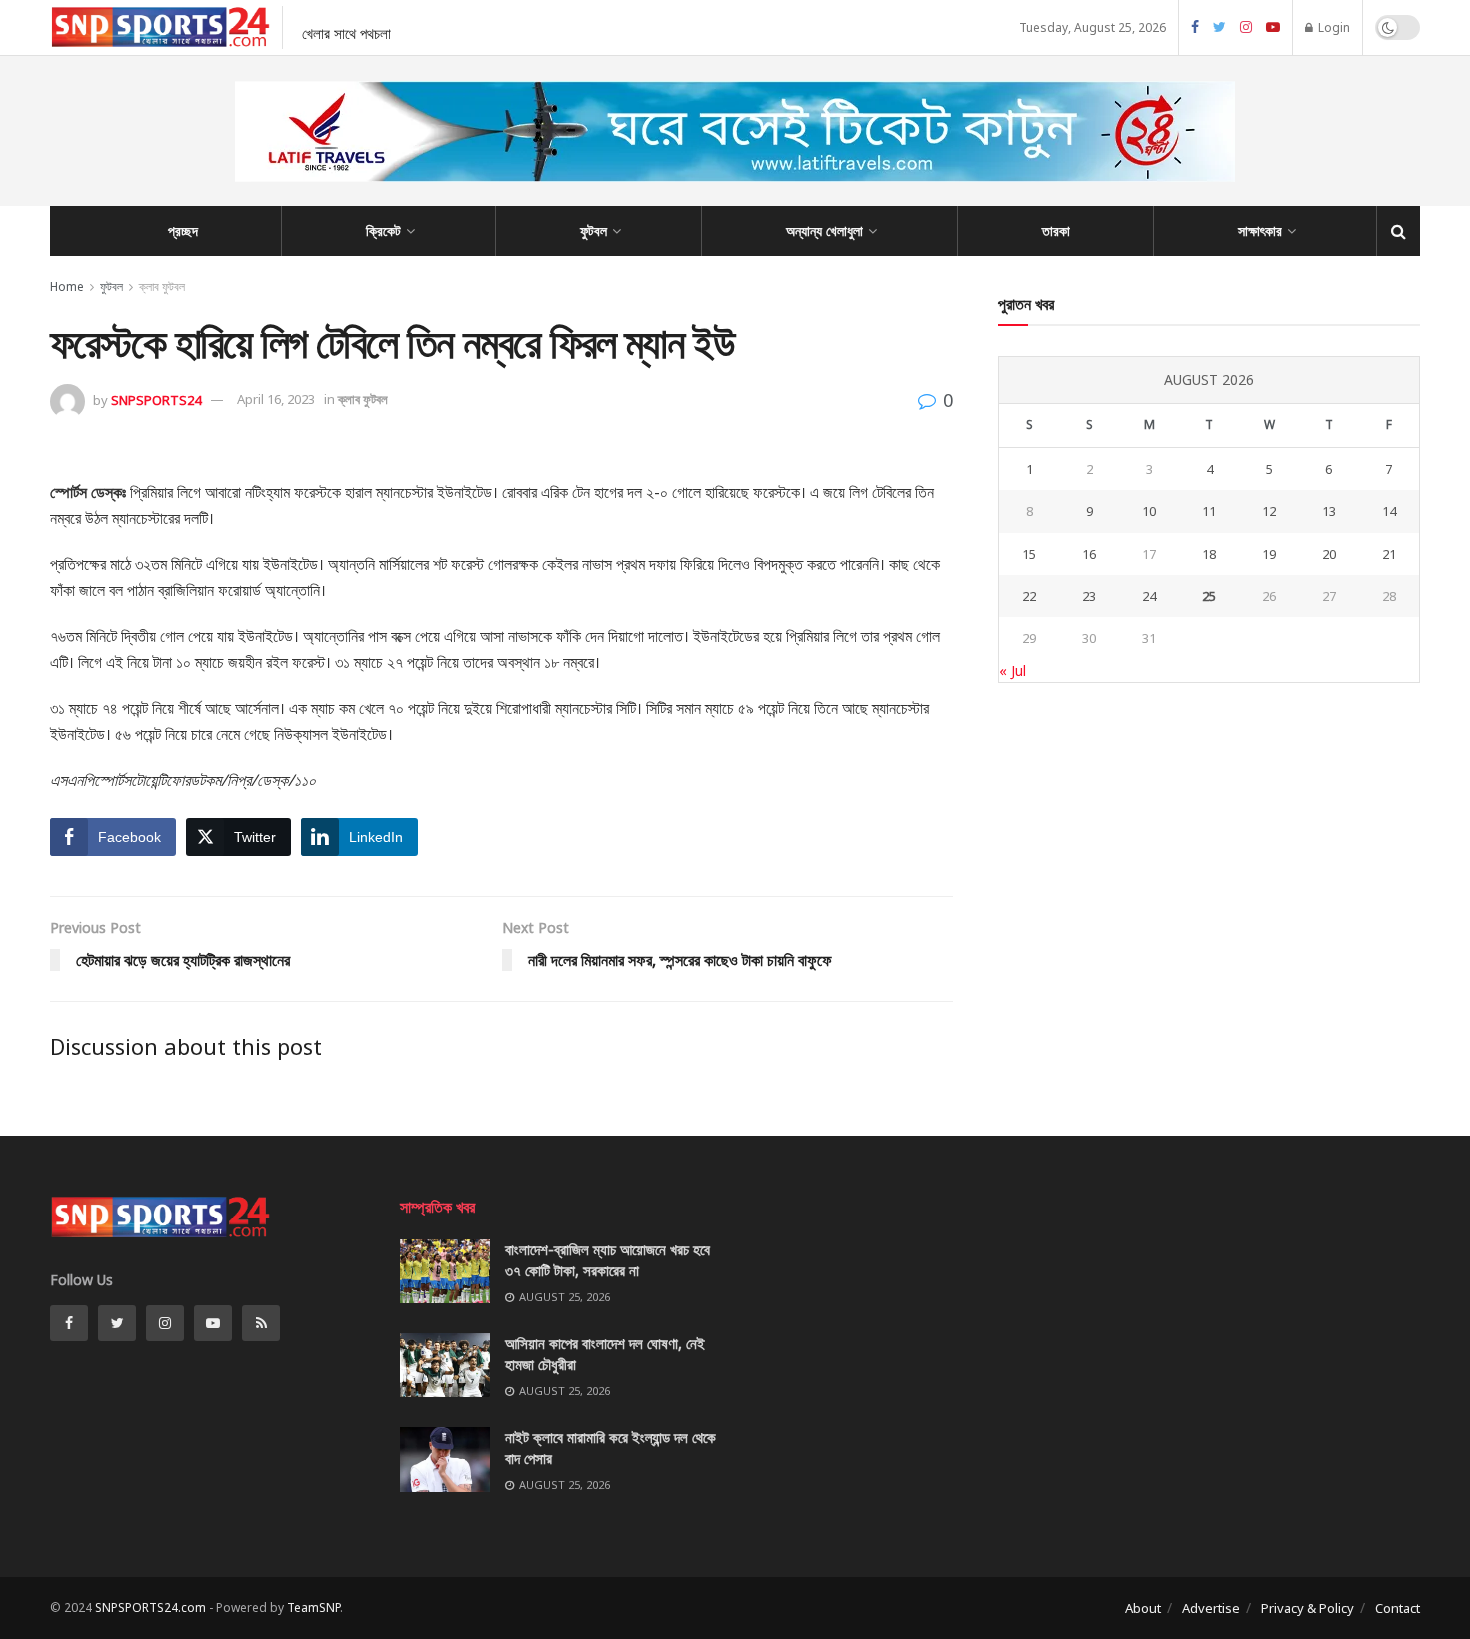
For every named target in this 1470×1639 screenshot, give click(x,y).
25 (1209, 596)
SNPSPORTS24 (156, 399)
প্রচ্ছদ (183, 230)
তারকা (1056, 230)
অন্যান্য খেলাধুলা (824, 230)
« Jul (1012, 670)
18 (1209, 554)
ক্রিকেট (383, 230)
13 (1329, 511)
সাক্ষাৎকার (1260, 230)
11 (1209, 511)
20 (1329, 554)
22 (1029, 596)
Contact (1397, 1608)
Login (1332, 27)
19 (1269, 554)
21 (1389, 554)
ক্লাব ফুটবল (162, 286)
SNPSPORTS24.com (150, 1607)
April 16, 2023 (276, 399)
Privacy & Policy (1307, 1608)
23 (1089, 596)
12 (1269, 511)
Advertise (1211, 1608)
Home (67, 286)
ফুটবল (593, 230)
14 (1389, 511)
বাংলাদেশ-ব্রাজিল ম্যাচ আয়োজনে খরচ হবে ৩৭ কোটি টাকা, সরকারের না (607, 1259)
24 (1149, 596)
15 (1029, 554)
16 (1089, 554)
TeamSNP (313, 1607)
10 (1149, 511)
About (1143, 1608)
